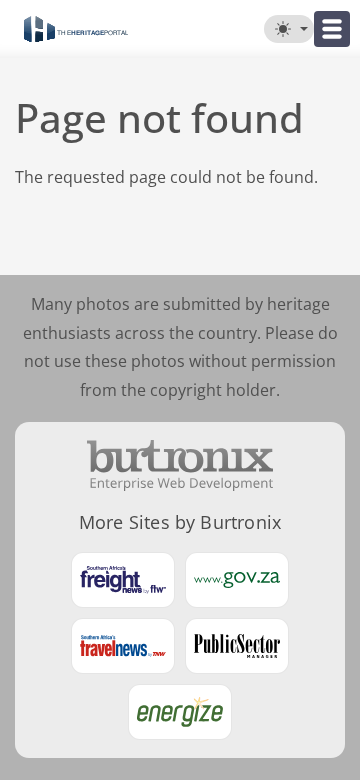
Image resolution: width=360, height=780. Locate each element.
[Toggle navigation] (332, 29)
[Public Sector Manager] (237, 646)
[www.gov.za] (237, 580)
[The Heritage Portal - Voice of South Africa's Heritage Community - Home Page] (75, 29)
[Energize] (180, 712)
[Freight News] (123, 580)
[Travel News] (123, 646)
